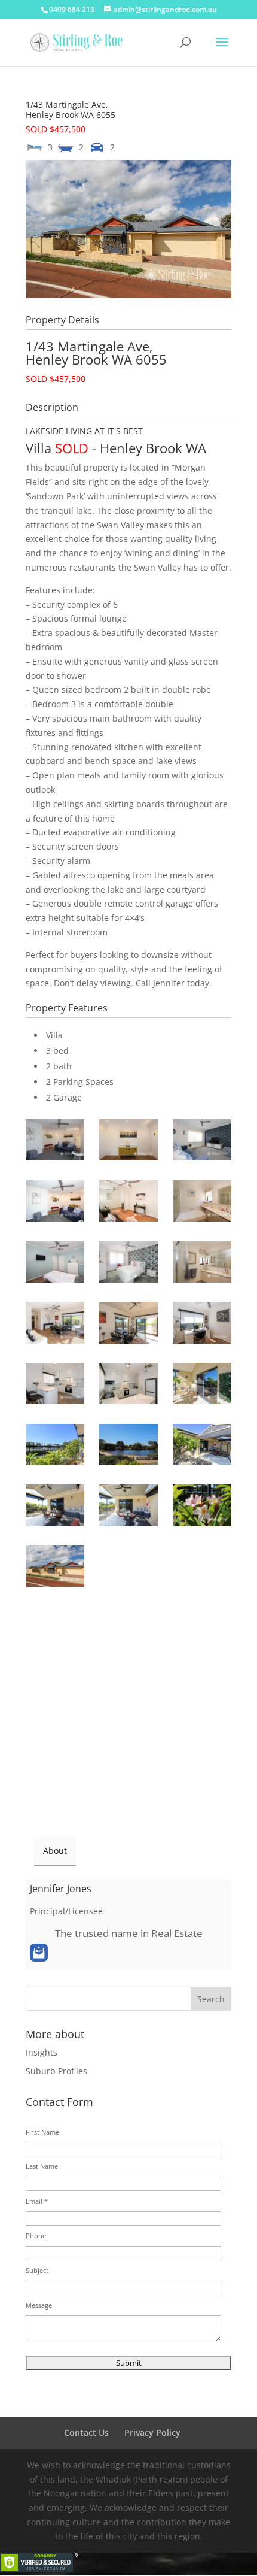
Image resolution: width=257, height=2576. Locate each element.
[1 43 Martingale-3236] (55, 1264)
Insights (42, 2052)
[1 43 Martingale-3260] (55, 1325)
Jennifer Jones (61, 1889)
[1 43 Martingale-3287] (128, 1447)
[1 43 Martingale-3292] (202, 1447)
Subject (37, 2270)
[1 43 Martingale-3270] (202, 1325)
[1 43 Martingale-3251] (202, 1264)
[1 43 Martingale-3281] (55, 1447)
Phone (36, 2236)
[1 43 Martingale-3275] (55, 1386)
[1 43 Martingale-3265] (128, 1325)
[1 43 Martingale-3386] (55, 1568)
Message (39, 2305)
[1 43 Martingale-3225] (55, 1203)
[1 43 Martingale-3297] (55, 1507)
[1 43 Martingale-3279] (202, 1386)
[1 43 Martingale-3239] (128, 1264)
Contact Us (86, 2433)
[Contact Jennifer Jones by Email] (39, 1953)
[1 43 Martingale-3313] (202, 1507)
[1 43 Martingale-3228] (128, 1203)
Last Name (42, 2166)
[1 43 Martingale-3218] (55, 1142)
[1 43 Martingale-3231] (202, 1203)
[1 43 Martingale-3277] (128, 1386)
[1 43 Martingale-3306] (128, 1507)
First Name (42, 2132)
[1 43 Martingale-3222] (128, 1142)
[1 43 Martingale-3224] (202, 1142)
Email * (37, 2201)
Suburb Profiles (56, 2071)
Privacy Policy (152, 2433)
